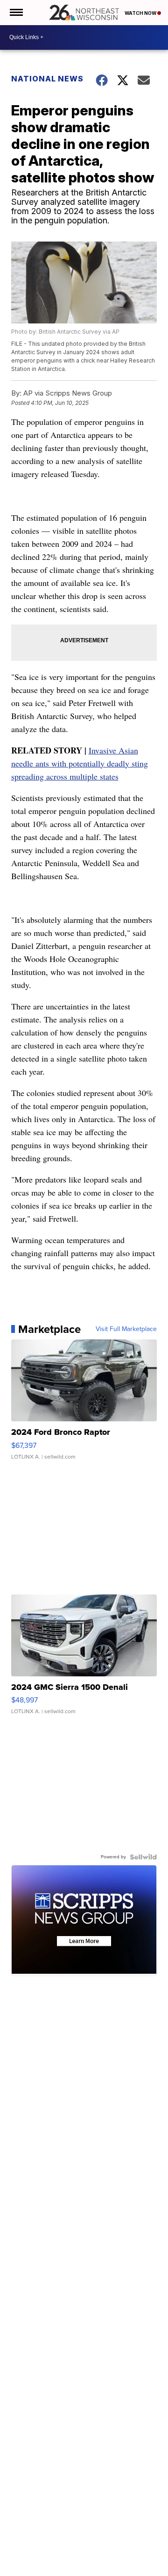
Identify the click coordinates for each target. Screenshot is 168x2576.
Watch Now (141, 13)
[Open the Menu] (16, 13)
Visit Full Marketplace (126, 1329)
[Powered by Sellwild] (143, 1857)
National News (47, 79)
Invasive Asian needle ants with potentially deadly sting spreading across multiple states (80, 763)
